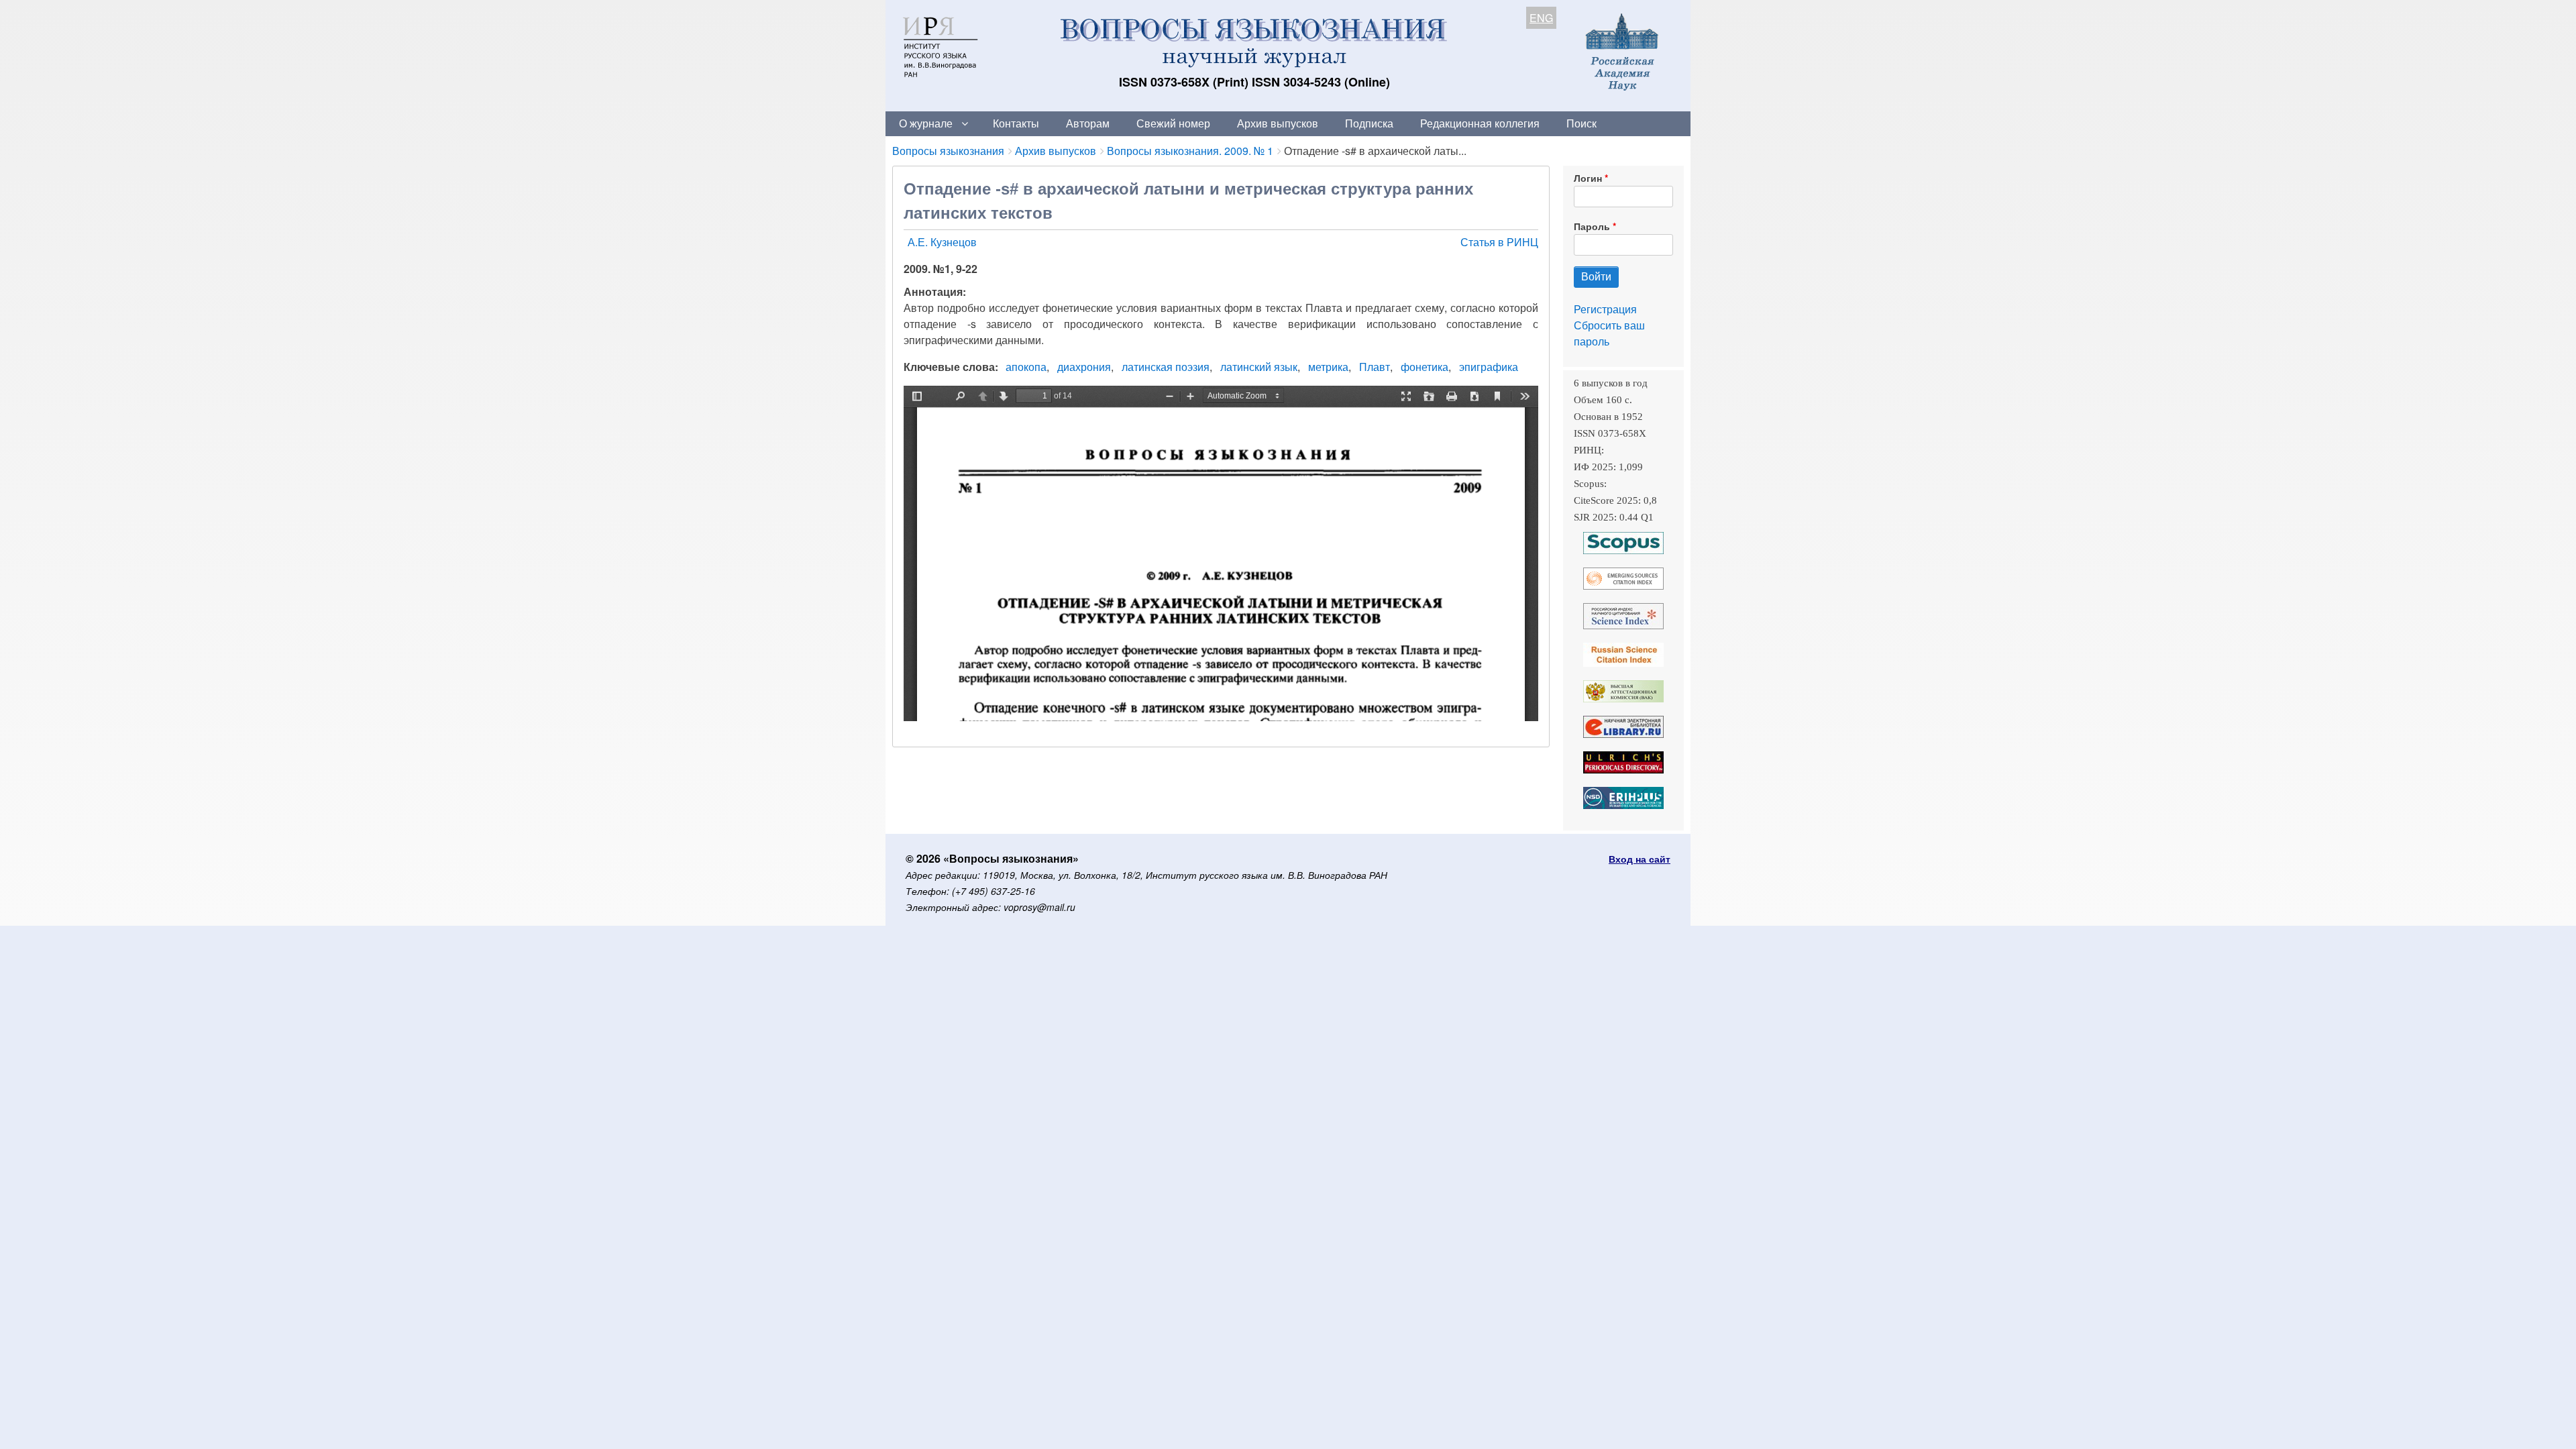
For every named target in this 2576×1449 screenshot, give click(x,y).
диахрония (1084, 367)
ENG (1541, 18)
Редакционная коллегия (1480, 123)
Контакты (1016, 123)
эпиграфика (1489, 367)
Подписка (1369, 123)
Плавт (1375, 367)
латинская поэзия (1166, 367)
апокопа (1026, 367)
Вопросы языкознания (948, 151)
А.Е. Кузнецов (942, 242)
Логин (1588, 178)
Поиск (1581, 123)
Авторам (1088, 123)
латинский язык (1259, 367)
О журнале (926, 123)
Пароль (1592, 226)
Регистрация (1605, 309)
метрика (1328, 367)
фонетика (1425, 367)
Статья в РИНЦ (1499, 242)
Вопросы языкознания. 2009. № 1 (1190, 151)
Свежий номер (1173, 123)
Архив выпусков (1278, 123)
